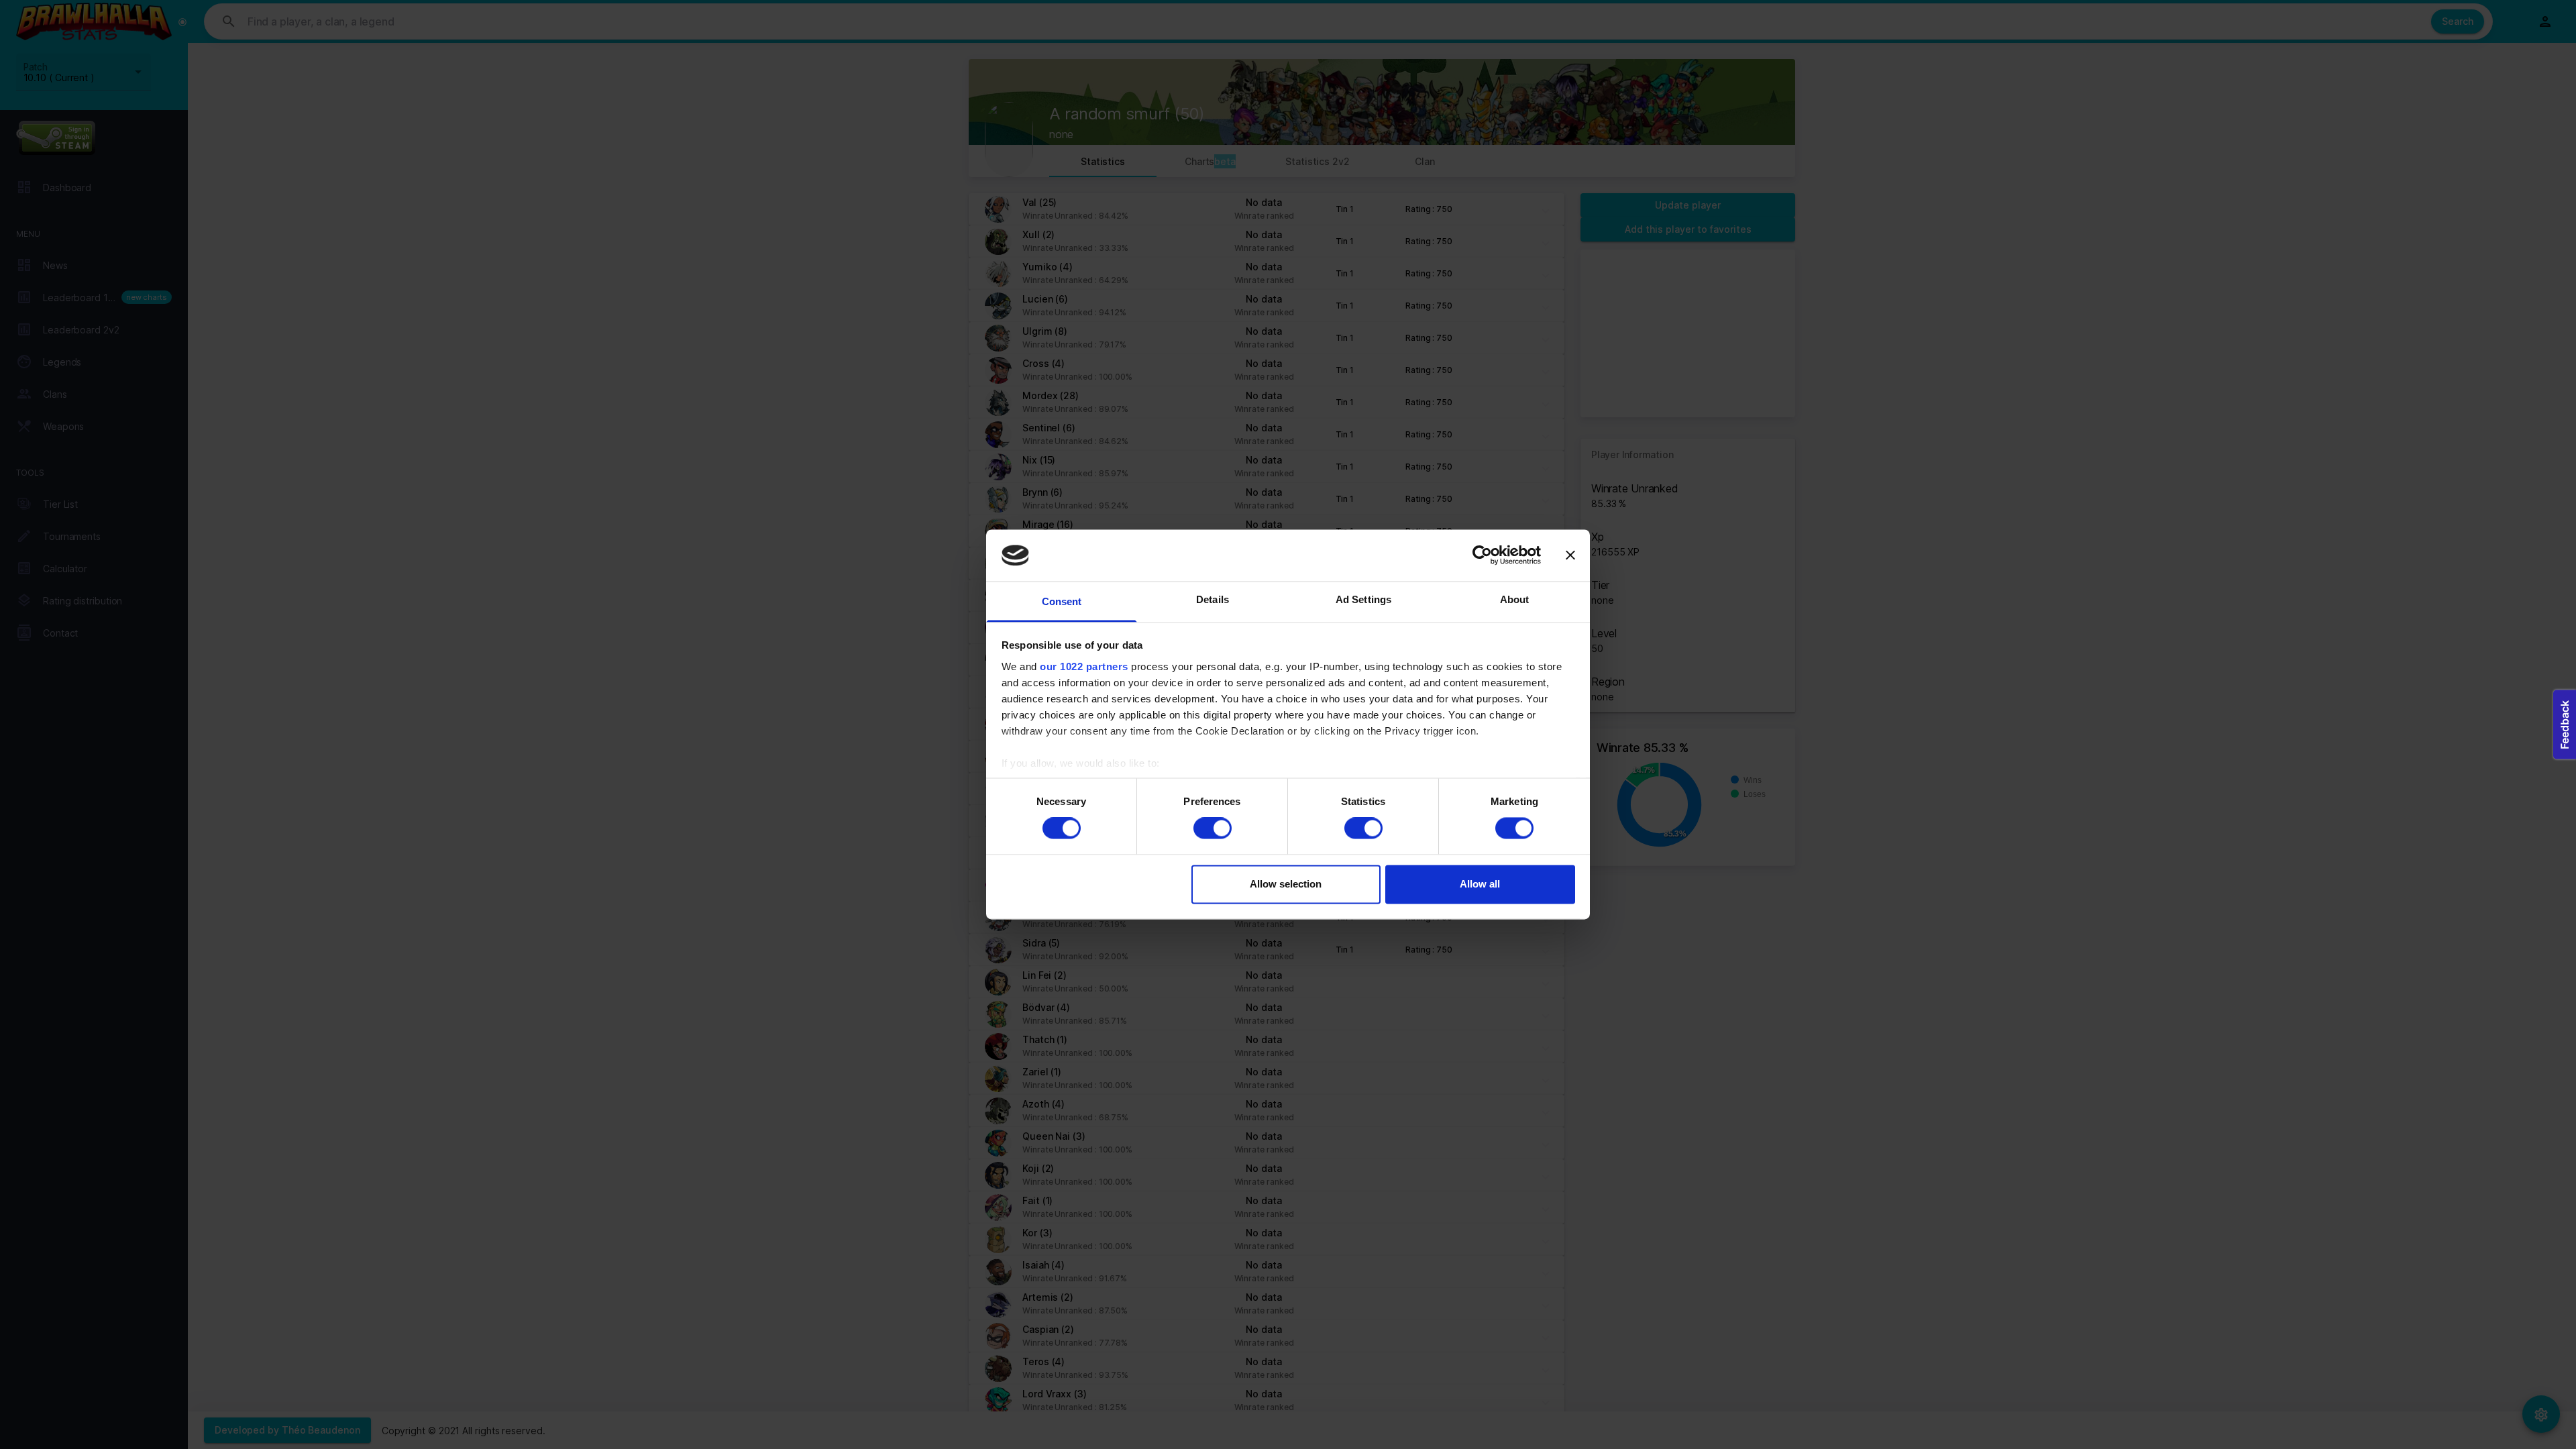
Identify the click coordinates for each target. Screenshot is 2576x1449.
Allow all (1480, 884)
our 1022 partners (1084, 666)
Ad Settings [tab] (1363, 599)
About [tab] (1515, 599)
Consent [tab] (1062, 601)
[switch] (1213, 828)
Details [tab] (1213, 599)
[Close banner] (1570, 555)
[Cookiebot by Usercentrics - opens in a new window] (1482, 555)
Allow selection (1286, 884)
